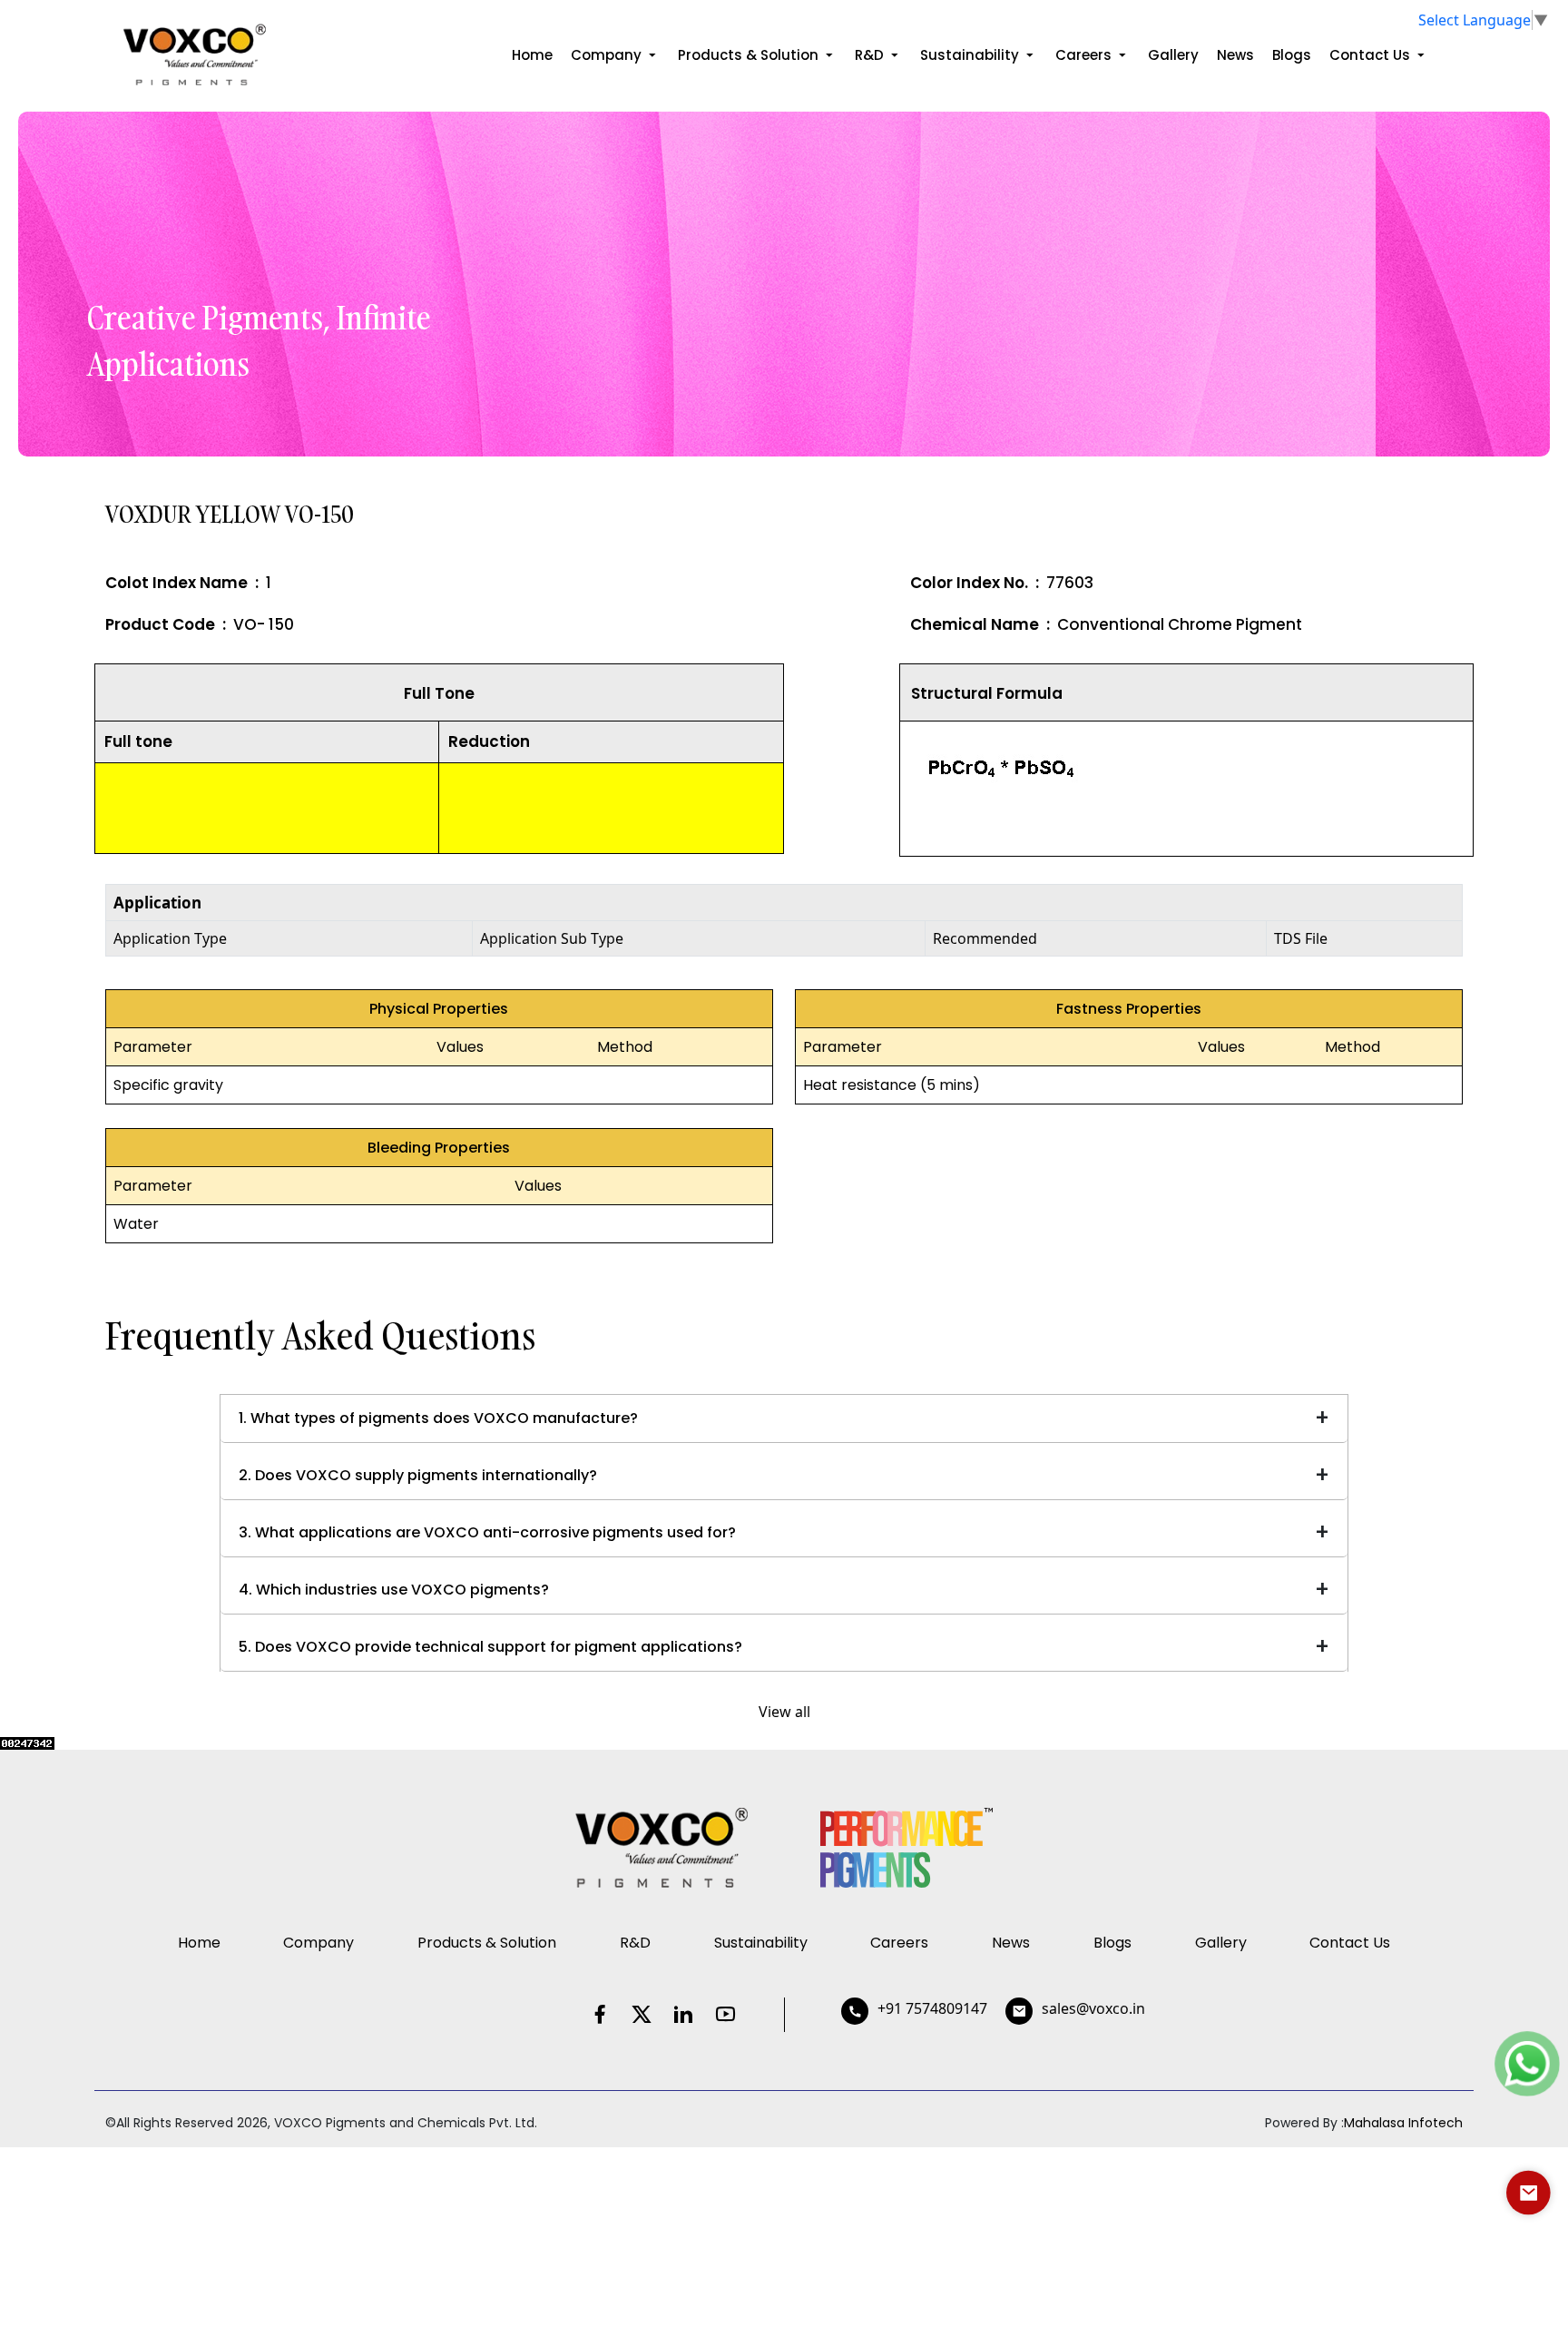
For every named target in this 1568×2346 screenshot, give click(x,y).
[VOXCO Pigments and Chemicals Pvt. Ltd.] (193, 52)
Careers (1085, 55)
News (1235, 55)
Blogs (1292, 55)
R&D (871, 55)
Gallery (1173, 55)
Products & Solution (750, 55)
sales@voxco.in (1093, 2008)
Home (532, 55)
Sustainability (971, 55)
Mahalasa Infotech (1403, 2123)
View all (784, 1712)
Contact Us (1372, 55)
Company (608, 55)
